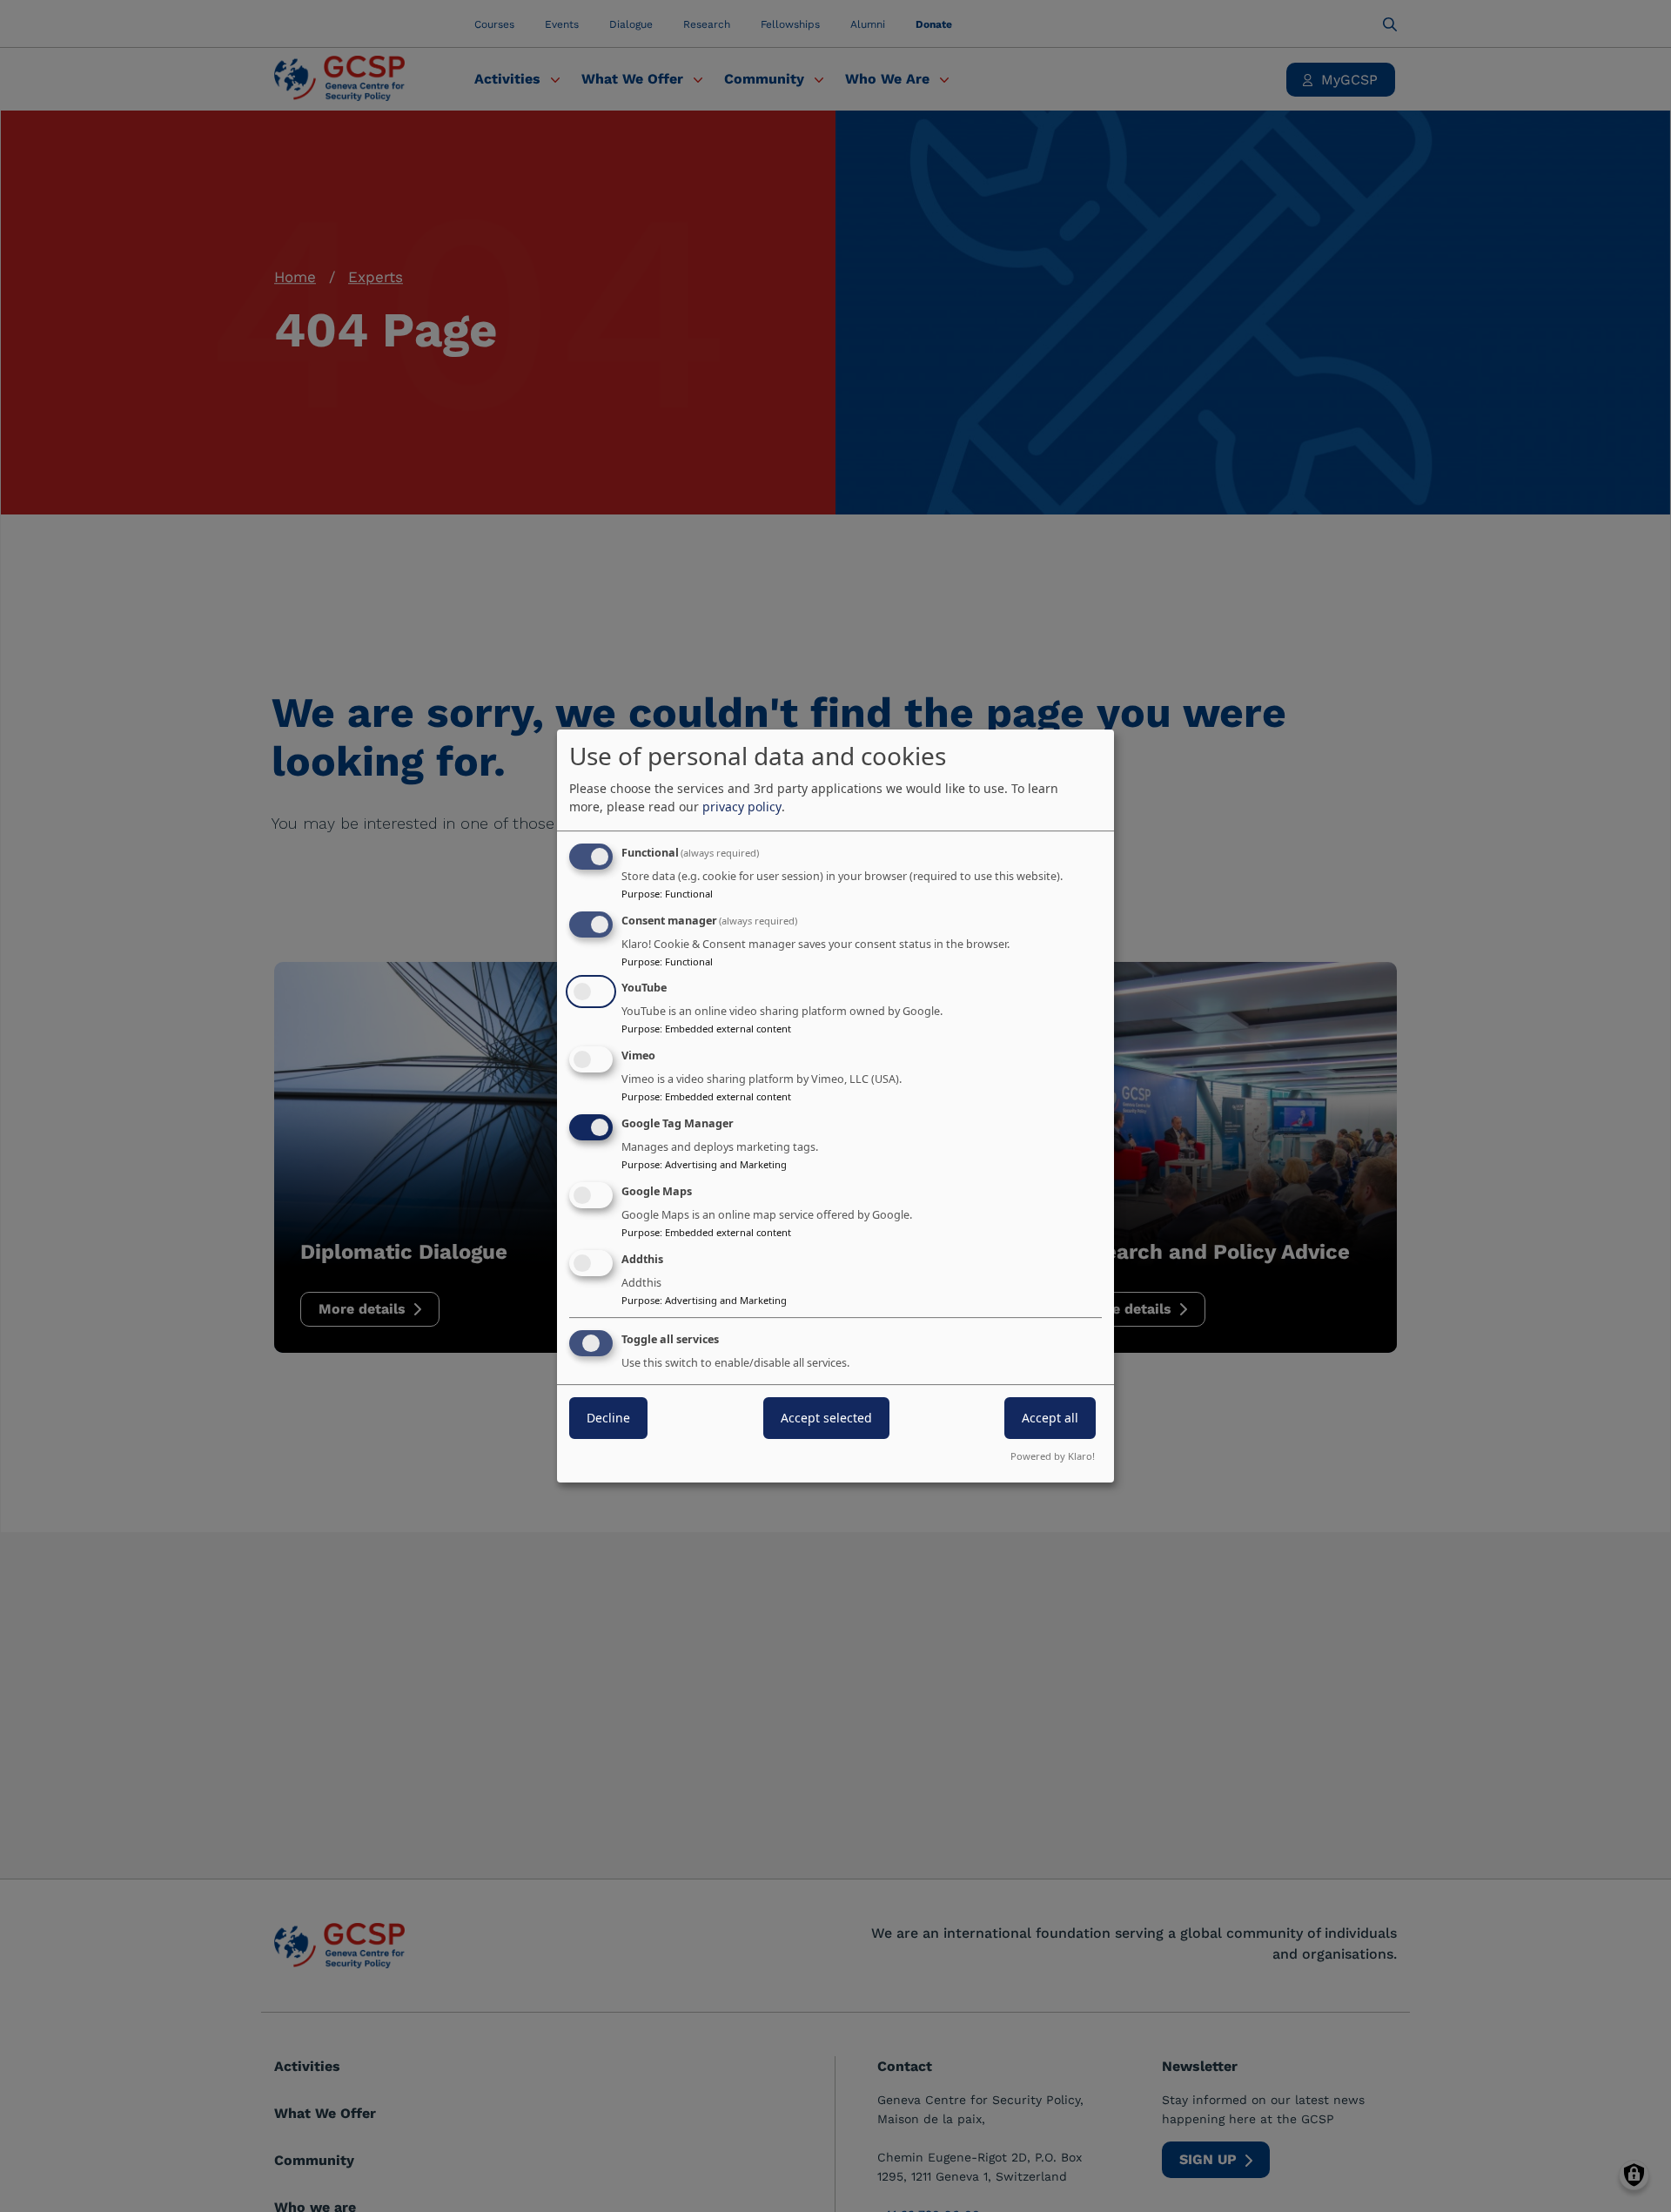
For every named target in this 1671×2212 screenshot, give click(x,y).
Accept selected (826, 1419)
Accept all (1050, 1419)
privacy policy (742, 807)
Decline (608, 1419)
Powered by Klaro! (1053, 1456)
